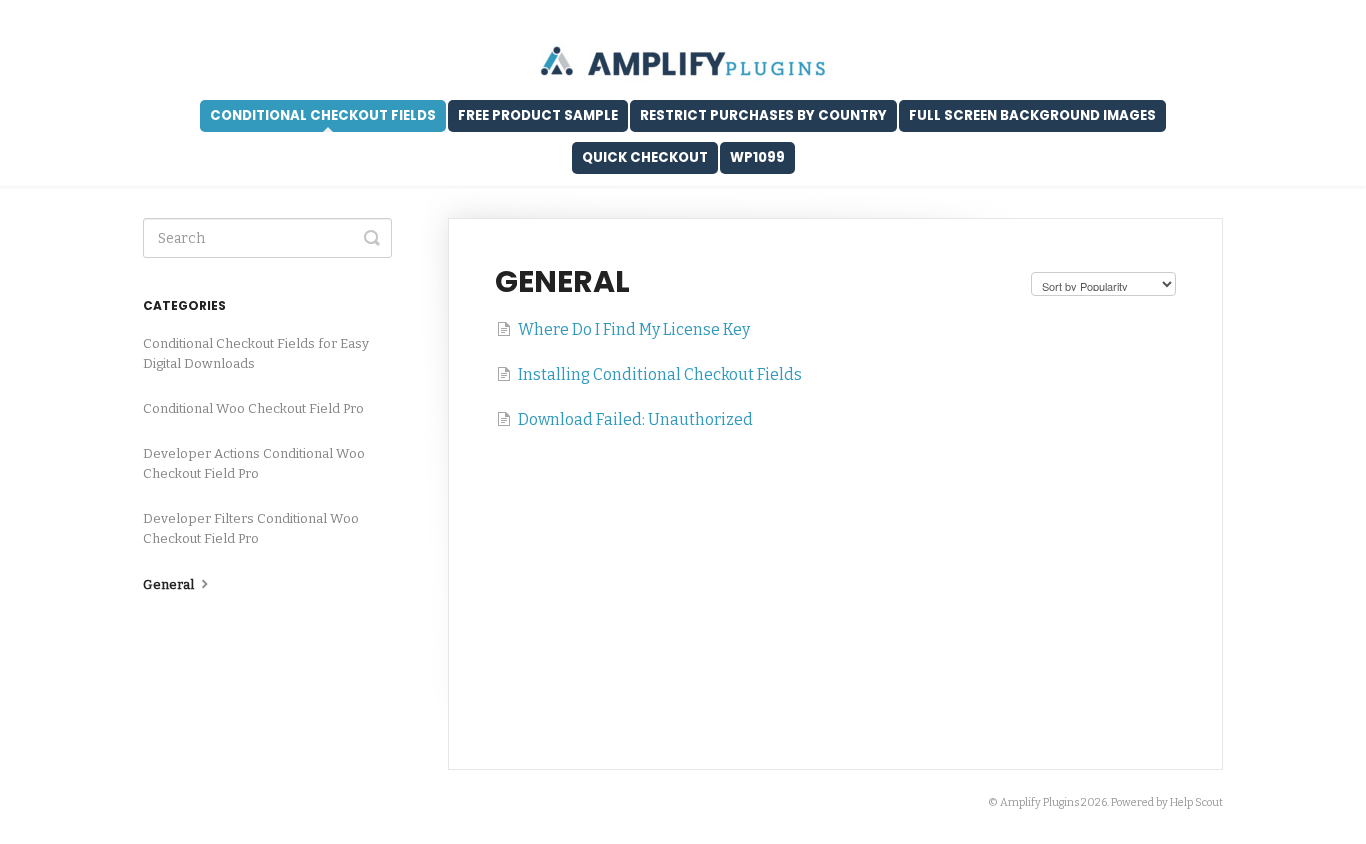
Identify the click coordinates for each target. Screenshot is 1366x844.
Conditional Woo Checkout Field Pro (253, 408)
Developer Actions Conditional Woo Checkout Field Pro (254, 463)
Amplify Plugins (1039, 802)
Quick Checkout (645, 157)
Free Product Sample (538, 115)
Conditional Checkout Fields (323, 115)
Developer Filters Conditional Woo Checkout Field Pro (251, 528)
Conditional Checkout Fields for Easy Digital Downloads (256, 353)
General (170, 584)
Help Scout (1196, 802)
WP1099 (757, 157)
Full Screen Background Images (1032, 115)
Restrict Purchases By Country (763, 115)
